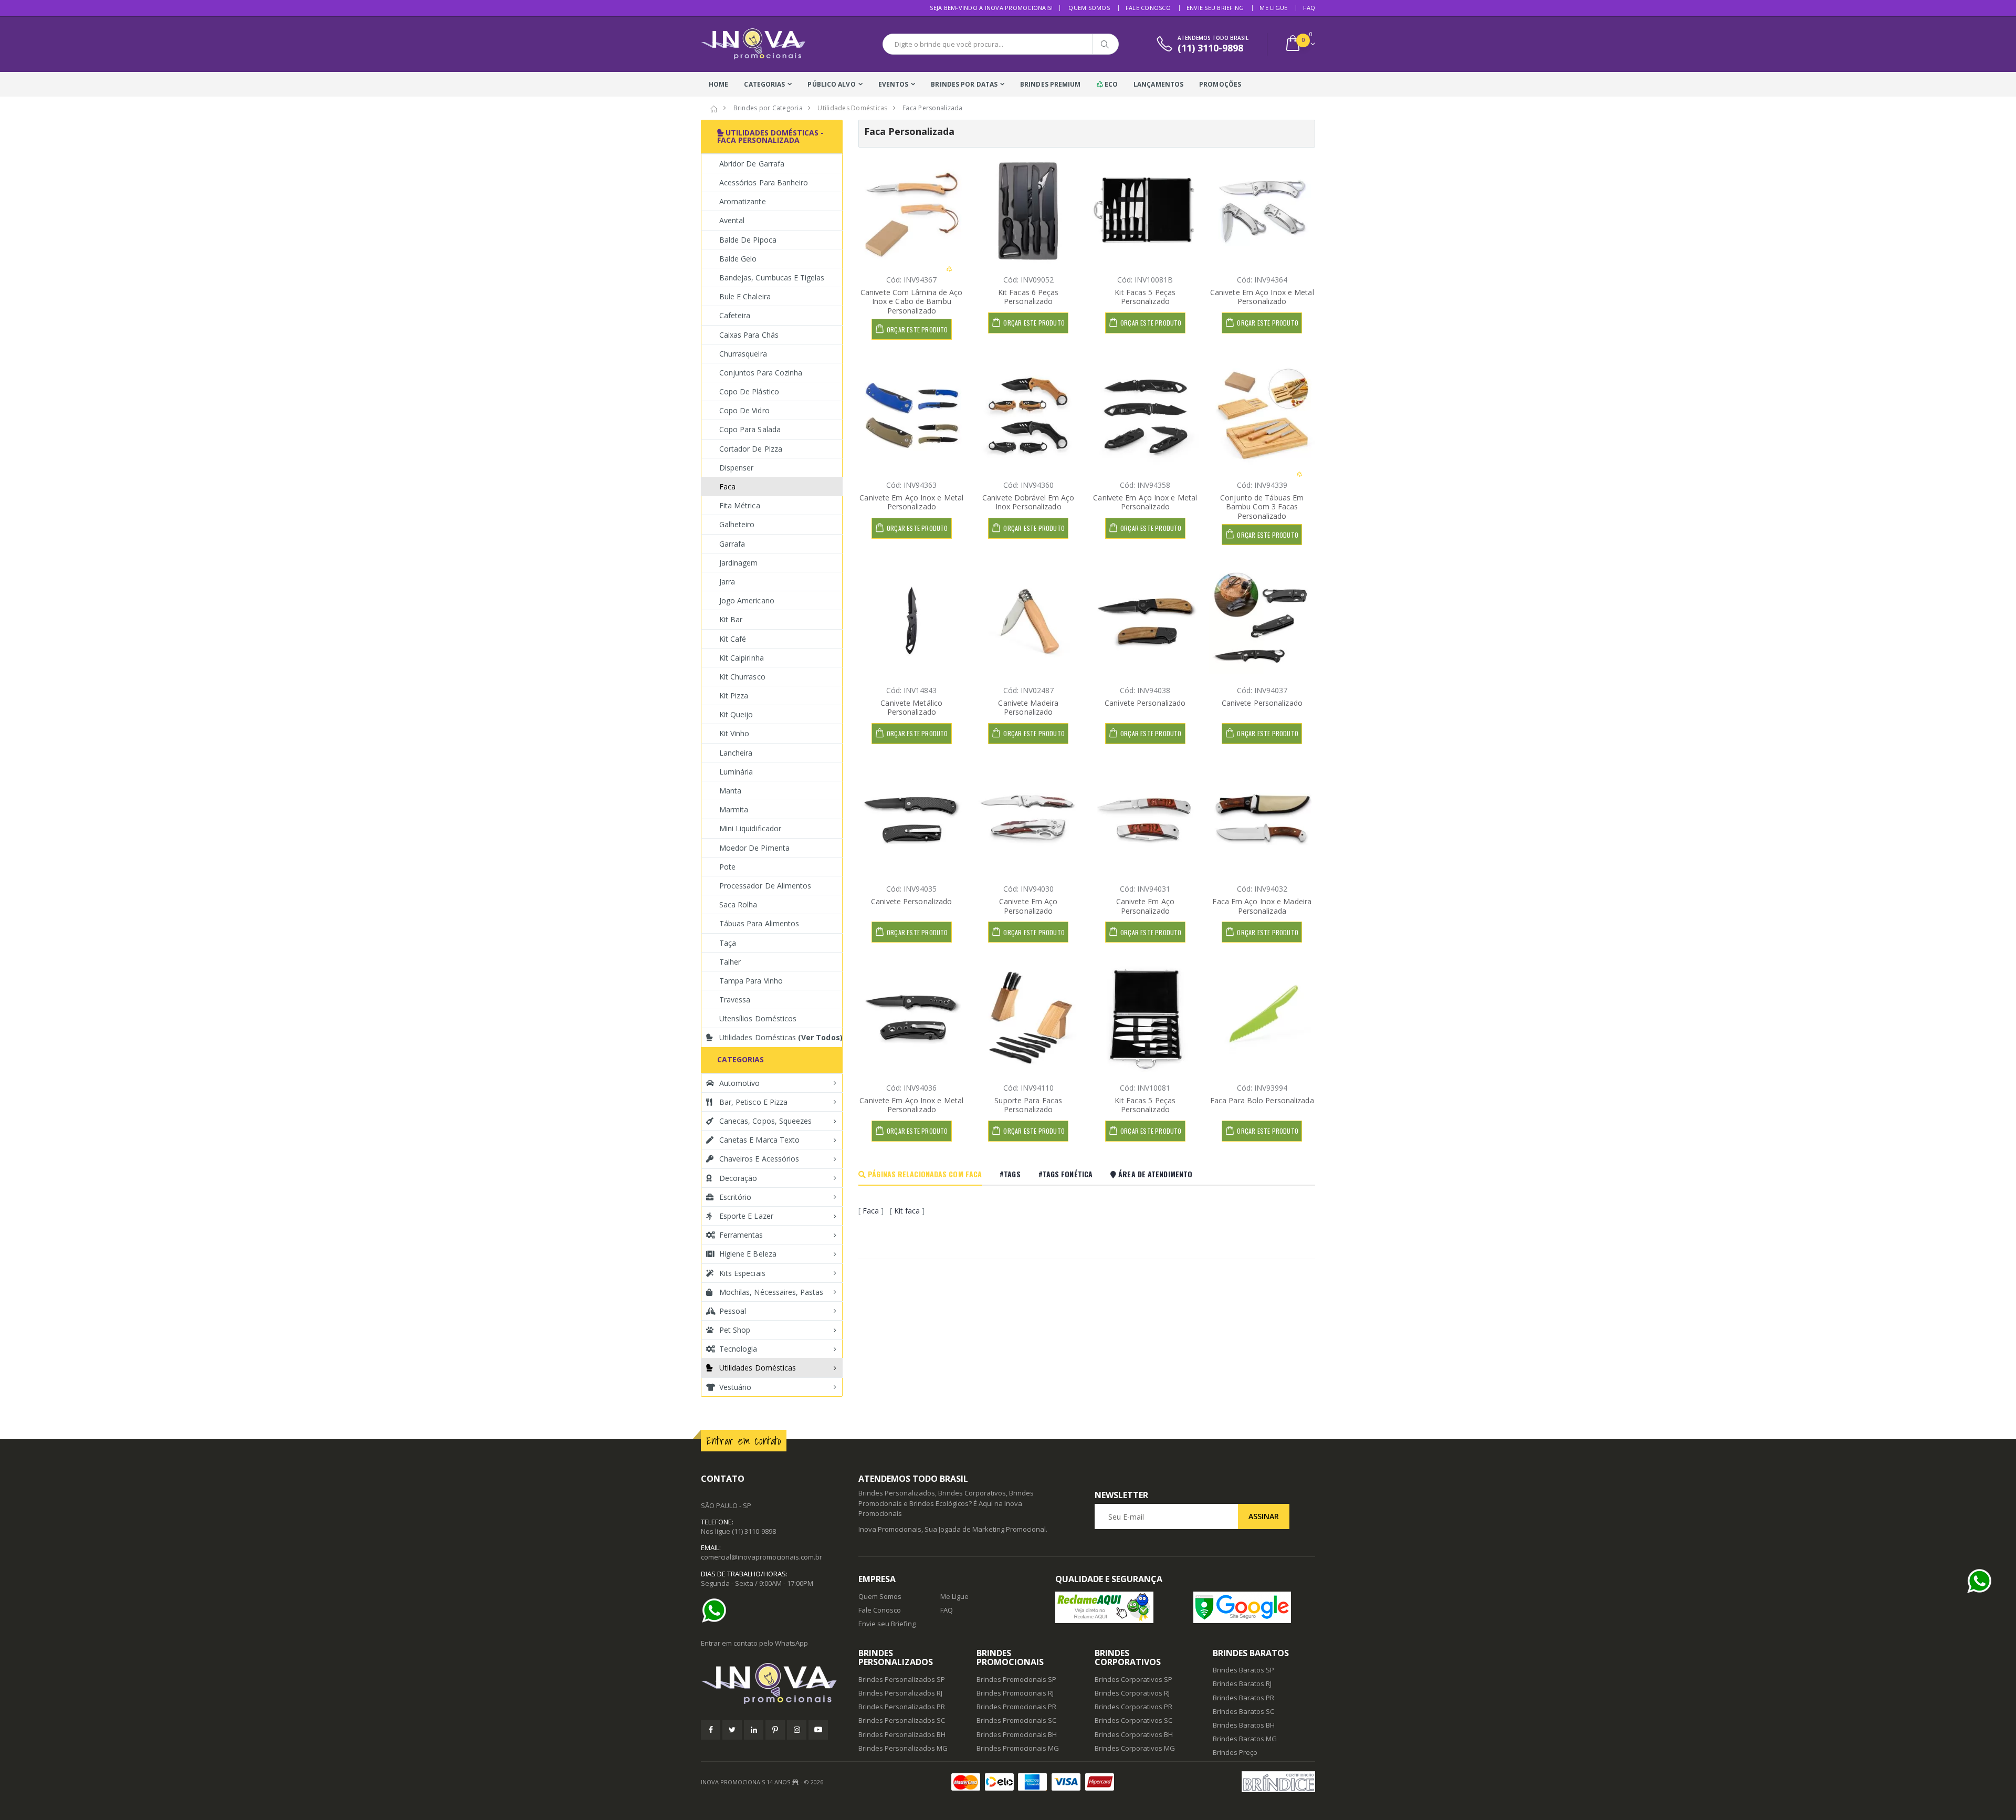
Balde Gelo (738, 259)
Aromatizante (743, 201)
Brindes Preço (1235, 1752)
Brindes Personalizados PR (902, 1707)
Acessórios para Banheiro (764, 182)
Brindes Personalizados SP (902, 1679)
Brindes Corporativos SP (1133, 1679)
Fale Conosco (1148, 8)
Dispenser (736, 468)
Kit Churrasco (742, 677)
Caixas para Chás (749, 335)
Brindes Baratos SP (1243, 1670)
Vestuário (735, 1387)
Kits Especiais (742, 1273)
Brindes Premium (1051, 84)
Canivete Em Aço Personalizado (1028, 906)
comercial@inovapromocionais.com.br (762, 1557)
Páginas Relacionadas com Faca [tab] (924, 1174)
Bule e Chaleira (745, 296)
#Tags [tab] (1010, 1174)
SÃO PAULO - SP (726, 1505)
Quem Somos (1089, 8)
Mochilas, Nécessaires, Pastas (771, 1292)
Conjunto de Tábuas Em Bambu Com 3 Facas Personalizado (1262, 507)
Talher (730, 962)
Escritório (736, 1197)
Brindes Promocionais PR (1016, 1707)
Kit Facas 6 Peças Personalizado (1028, 297)
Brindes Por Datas (964, 84)
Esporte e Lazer (746, 1216)
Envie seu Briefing (1215, 8)
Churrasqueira (743, 354)
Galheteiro (737, 524)
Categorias (764, 84)
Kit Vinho (734, 733)
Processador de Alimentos (765, 886)
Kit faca (907, 1211)
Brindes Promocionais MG (1018, 1748)
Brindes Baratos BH (1244, 1725)
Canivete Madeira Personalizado (1028, 708)
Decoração (738, 1178)
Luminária (736, 772)
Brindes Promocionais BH (1017, 1734)
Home (718, 84)
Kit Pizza (734, 695)
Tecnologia (738, 1349)
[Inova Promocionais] (772, 1684)
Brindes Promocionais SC (1016, 1720)
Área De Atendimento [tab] (1154, 1174)
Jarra (727, 582)
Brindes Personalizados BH (902, 1734)
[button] (1300, 44)
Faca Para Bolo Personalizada (1262, 1100)
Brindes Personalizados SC (902, 1720)
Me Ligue (1273, 8)
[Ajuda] (717, 1610)
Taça (728, 943)
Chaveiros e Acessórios (759, 1159)
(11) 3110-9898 (754, 1531)
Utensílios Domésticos (758, 1018)
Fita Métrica (740, 505)
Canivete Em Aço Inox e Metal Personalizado (1262, 297)
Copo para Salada (750, 429)
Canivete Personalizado (1145, 703)
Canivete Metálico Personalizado (911, 708)
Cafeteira (735, 315)
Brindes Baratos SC (1243, 1711)
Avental (732, 220)
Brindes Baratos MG (1245, 1739)
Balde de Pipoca (748, 240)
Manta (730, 791)
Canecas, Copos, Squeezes (765, 1121)
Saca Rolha (738, 904)
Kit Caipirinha (742, 658)
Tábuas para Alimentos (759, 923)
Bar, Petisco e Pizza (753, 1102)
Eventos (894, 84)
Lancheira (736, 753)
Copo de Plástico (749, 391)
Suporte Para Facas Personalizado (1028, 1105)
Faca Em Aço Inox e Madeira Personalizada (1262, 906)
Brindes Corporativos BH (1134, 1734)
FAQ (1309, 8)
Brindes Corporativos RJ (1132, 1693)
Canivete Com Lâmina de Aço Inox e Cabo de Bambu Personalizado (912, 301)
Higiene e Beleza (748, 1254)
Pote (727, 867)
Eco (1110, 84)
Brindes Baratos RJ (1242, 1683)
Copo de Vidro (744, 410)
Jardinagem (739, 563)
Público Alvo (831, 84)
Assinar (1264, 1516)
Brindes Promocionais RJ (1015, 1693)
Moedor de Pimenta (754, 848)
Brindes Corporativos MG (1135, 1748)
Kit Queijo (736, 714)
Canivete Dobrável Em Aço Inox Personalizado (1028, 502)
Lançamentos (1158, 84)
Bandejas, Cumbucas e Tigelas (772, 278)
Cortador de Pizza (751, 449)
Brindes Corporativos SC (1133, 1720)
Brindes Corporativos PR (1133, 1707)
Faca (871, 1211)
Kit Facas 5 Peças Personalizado (1145, 297)
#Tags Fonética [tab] (1065, 1174)
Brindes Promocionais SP (1016, 1679)
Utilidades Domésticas (781, 1037)
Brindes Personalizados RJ (900, 1693)
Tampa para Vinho (751, 981)
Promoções (1220, 84)
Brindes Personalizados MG (903, 1748)
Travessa (735, 1000)
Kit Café (733, 639)
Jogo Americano (747, 600)
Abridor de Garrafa (752, 164)
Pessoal (733, 1311)
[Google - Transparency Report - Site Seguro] (1254, 1607)
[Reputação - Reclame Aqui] (1116, 1607)
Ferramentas (741, 1235)
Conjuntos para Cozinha (761, 373)
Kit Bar (731, 619)
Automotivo (740, 1083)
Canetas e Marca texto (759, 1140)
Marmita (734, 809)
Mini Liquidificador (750, 828)
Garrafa (732, 544)
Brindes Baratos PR (1243, 1698)
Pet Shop (735, 1330)
